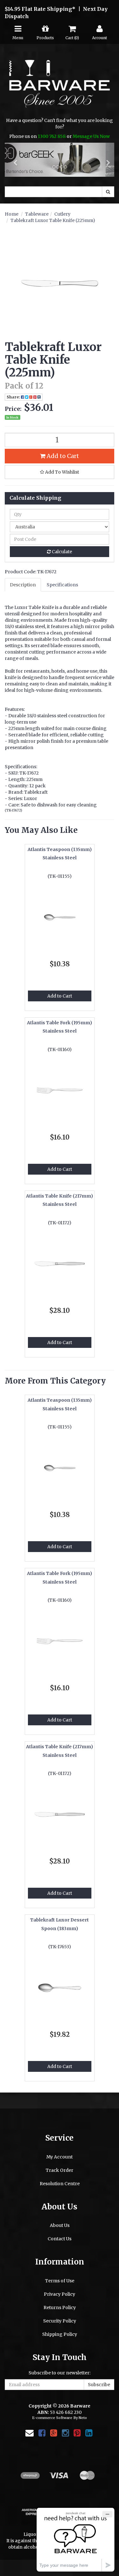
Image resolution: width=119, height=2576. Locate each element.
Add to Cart (62, 456)
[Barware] (60, 88)
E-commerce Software (52, 2418)
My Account (60, 2157)
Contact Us (60, 2239)
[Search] (108, 192)
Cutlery (62, 214)
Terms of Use (60, 2281)
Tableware (37, 214)
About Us (60, 2226)
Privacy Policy (60, 2294)
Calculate (61, 552)
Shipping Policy (60, 2334)
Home (12, 214)
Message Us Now (91, 136)
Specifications (62, 585)
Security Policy (60, 2321)
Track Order (60, 2171)
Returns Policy (60, 2308)
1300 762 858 (52, 136)
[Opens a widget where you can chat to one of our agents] (76, 2540)
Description (23, 585)
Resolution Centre (60, 2184)
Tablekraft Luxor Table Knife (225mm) (53, 221)
